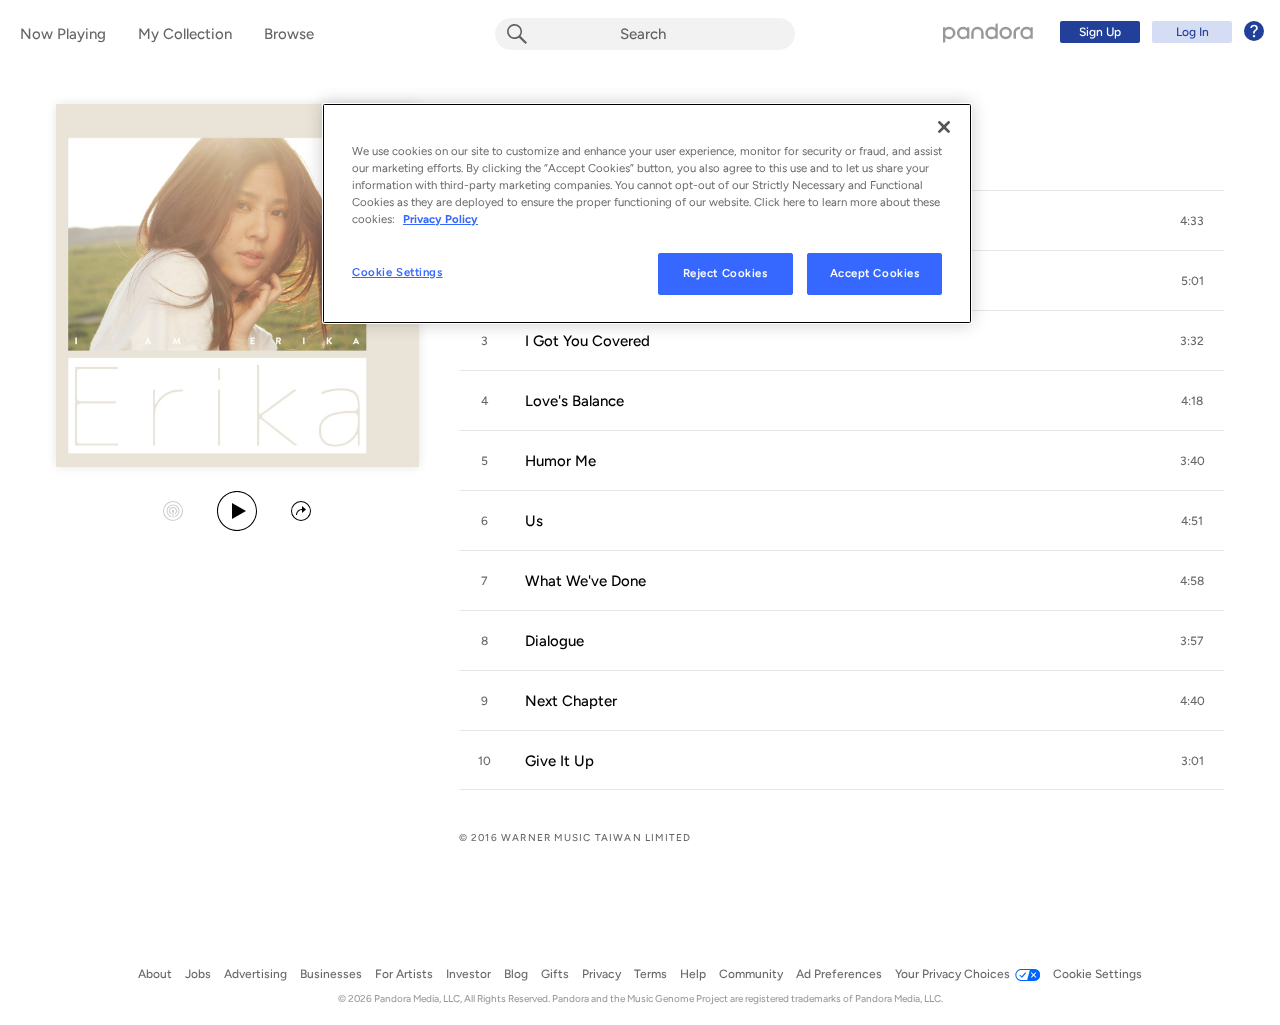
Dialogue (554, 641)
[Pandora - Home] (988, 32)
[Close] (944, 127)
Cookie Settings (397, 272)
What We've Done (585, 581)
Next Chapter (571, 701)
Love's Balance (574, 401)
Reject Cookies (725, 273)
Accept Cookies (875, 273)
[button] (1192, 221)
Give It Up (559, 761)
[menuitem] (1159, 32)
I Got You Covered (587, 341)
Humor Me (560, 461)
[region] (647, 213)
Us (534, 521)
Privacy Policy (440, 219)
